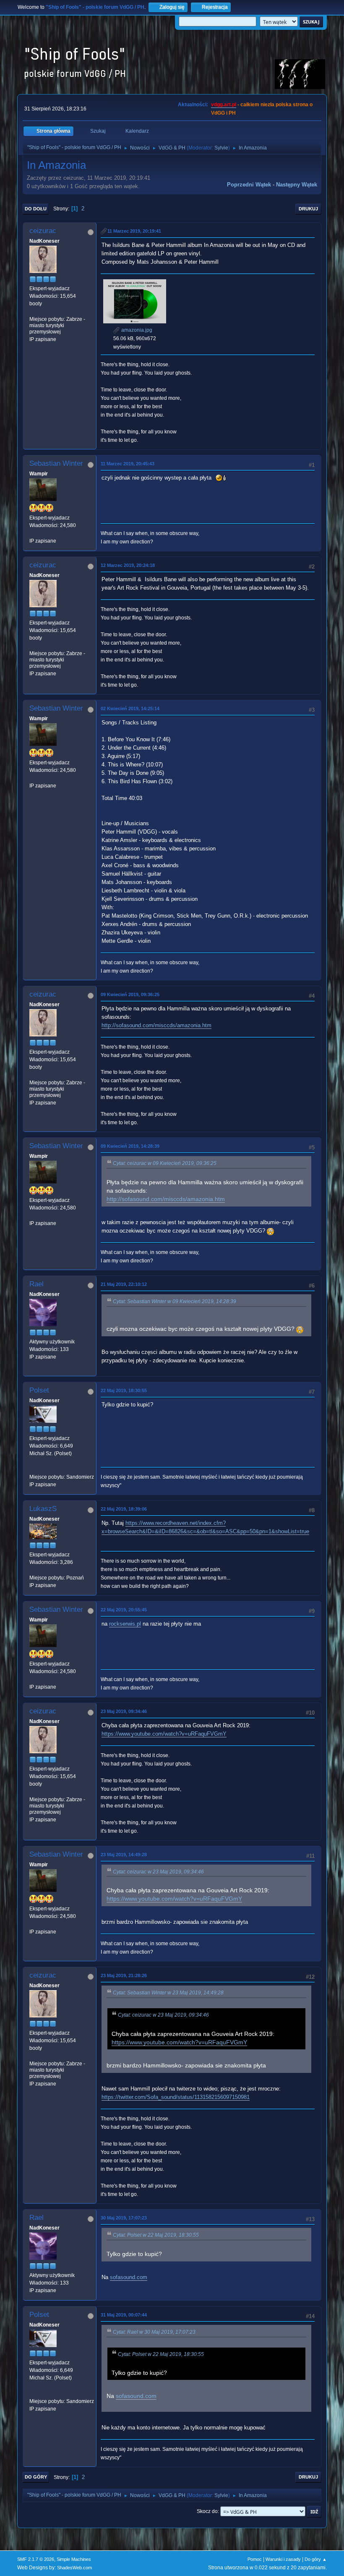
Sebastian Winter (56, 463)
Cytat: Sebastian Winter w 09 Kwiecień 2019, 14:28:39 (175, 1301)
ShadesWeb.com (74, 2568)
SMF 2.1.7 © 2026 (36, 2559)
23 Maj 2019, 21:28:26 (124, 1975)
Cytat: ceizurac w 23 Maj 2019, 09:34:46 (158, 1872)
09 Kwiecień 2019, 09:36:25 (130, 994)
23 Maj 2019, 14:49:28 (124, 1855)
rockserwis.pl (125, 1624)
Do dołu (36, 209)
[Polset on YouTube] (33, 1469)
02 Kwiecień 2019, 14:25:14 (130, 708)
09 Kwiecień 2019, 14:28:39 (130, 1146)
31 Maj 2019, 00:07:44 (124, 2315)
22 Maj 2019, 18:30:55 (124, 1390)
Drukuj (308, 209)
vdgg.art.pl (224, 105)
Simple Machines (74, 2559)
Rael (36, 1284)
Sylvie (221, 148)
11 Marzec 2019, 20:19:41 (134, 231)
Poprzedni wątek (249, 185)
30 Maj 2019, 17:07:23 (124, 2218)
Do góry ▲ (316, 2559)
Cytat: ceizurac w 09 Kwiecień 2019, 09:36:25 (165, 1163)
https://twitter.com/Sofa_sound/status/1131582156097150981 (176, 2097)
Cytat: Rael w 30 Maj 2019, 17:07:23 (154, 2332)
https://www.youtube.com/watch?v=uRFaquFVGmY (164, 1734)
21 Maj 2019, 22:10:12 (124, 1284)
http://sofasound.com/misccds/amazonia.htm (156, 1025)
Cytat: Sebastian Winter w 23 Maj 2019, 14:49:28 (168, 1993)
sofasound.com (129, 2277)
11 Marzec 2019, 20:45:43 (128, 464)
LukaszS (43, 1509)
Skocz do (207, 2511)
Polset (39, 1390)
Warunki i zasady (283, 2559)
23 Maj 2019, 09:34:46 (124, 1711)
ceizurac (43, 231)
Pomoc (255, 2559)
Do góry (36, 2477)
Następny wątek (297, 185)
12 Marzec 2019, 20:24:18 (128, 565)
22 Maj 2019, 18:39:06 (124, 1509)
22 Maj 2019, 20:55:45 (124, 1610)
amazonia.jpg (136, 330)
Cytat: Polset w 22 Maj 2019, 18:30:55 (156, 2235)
